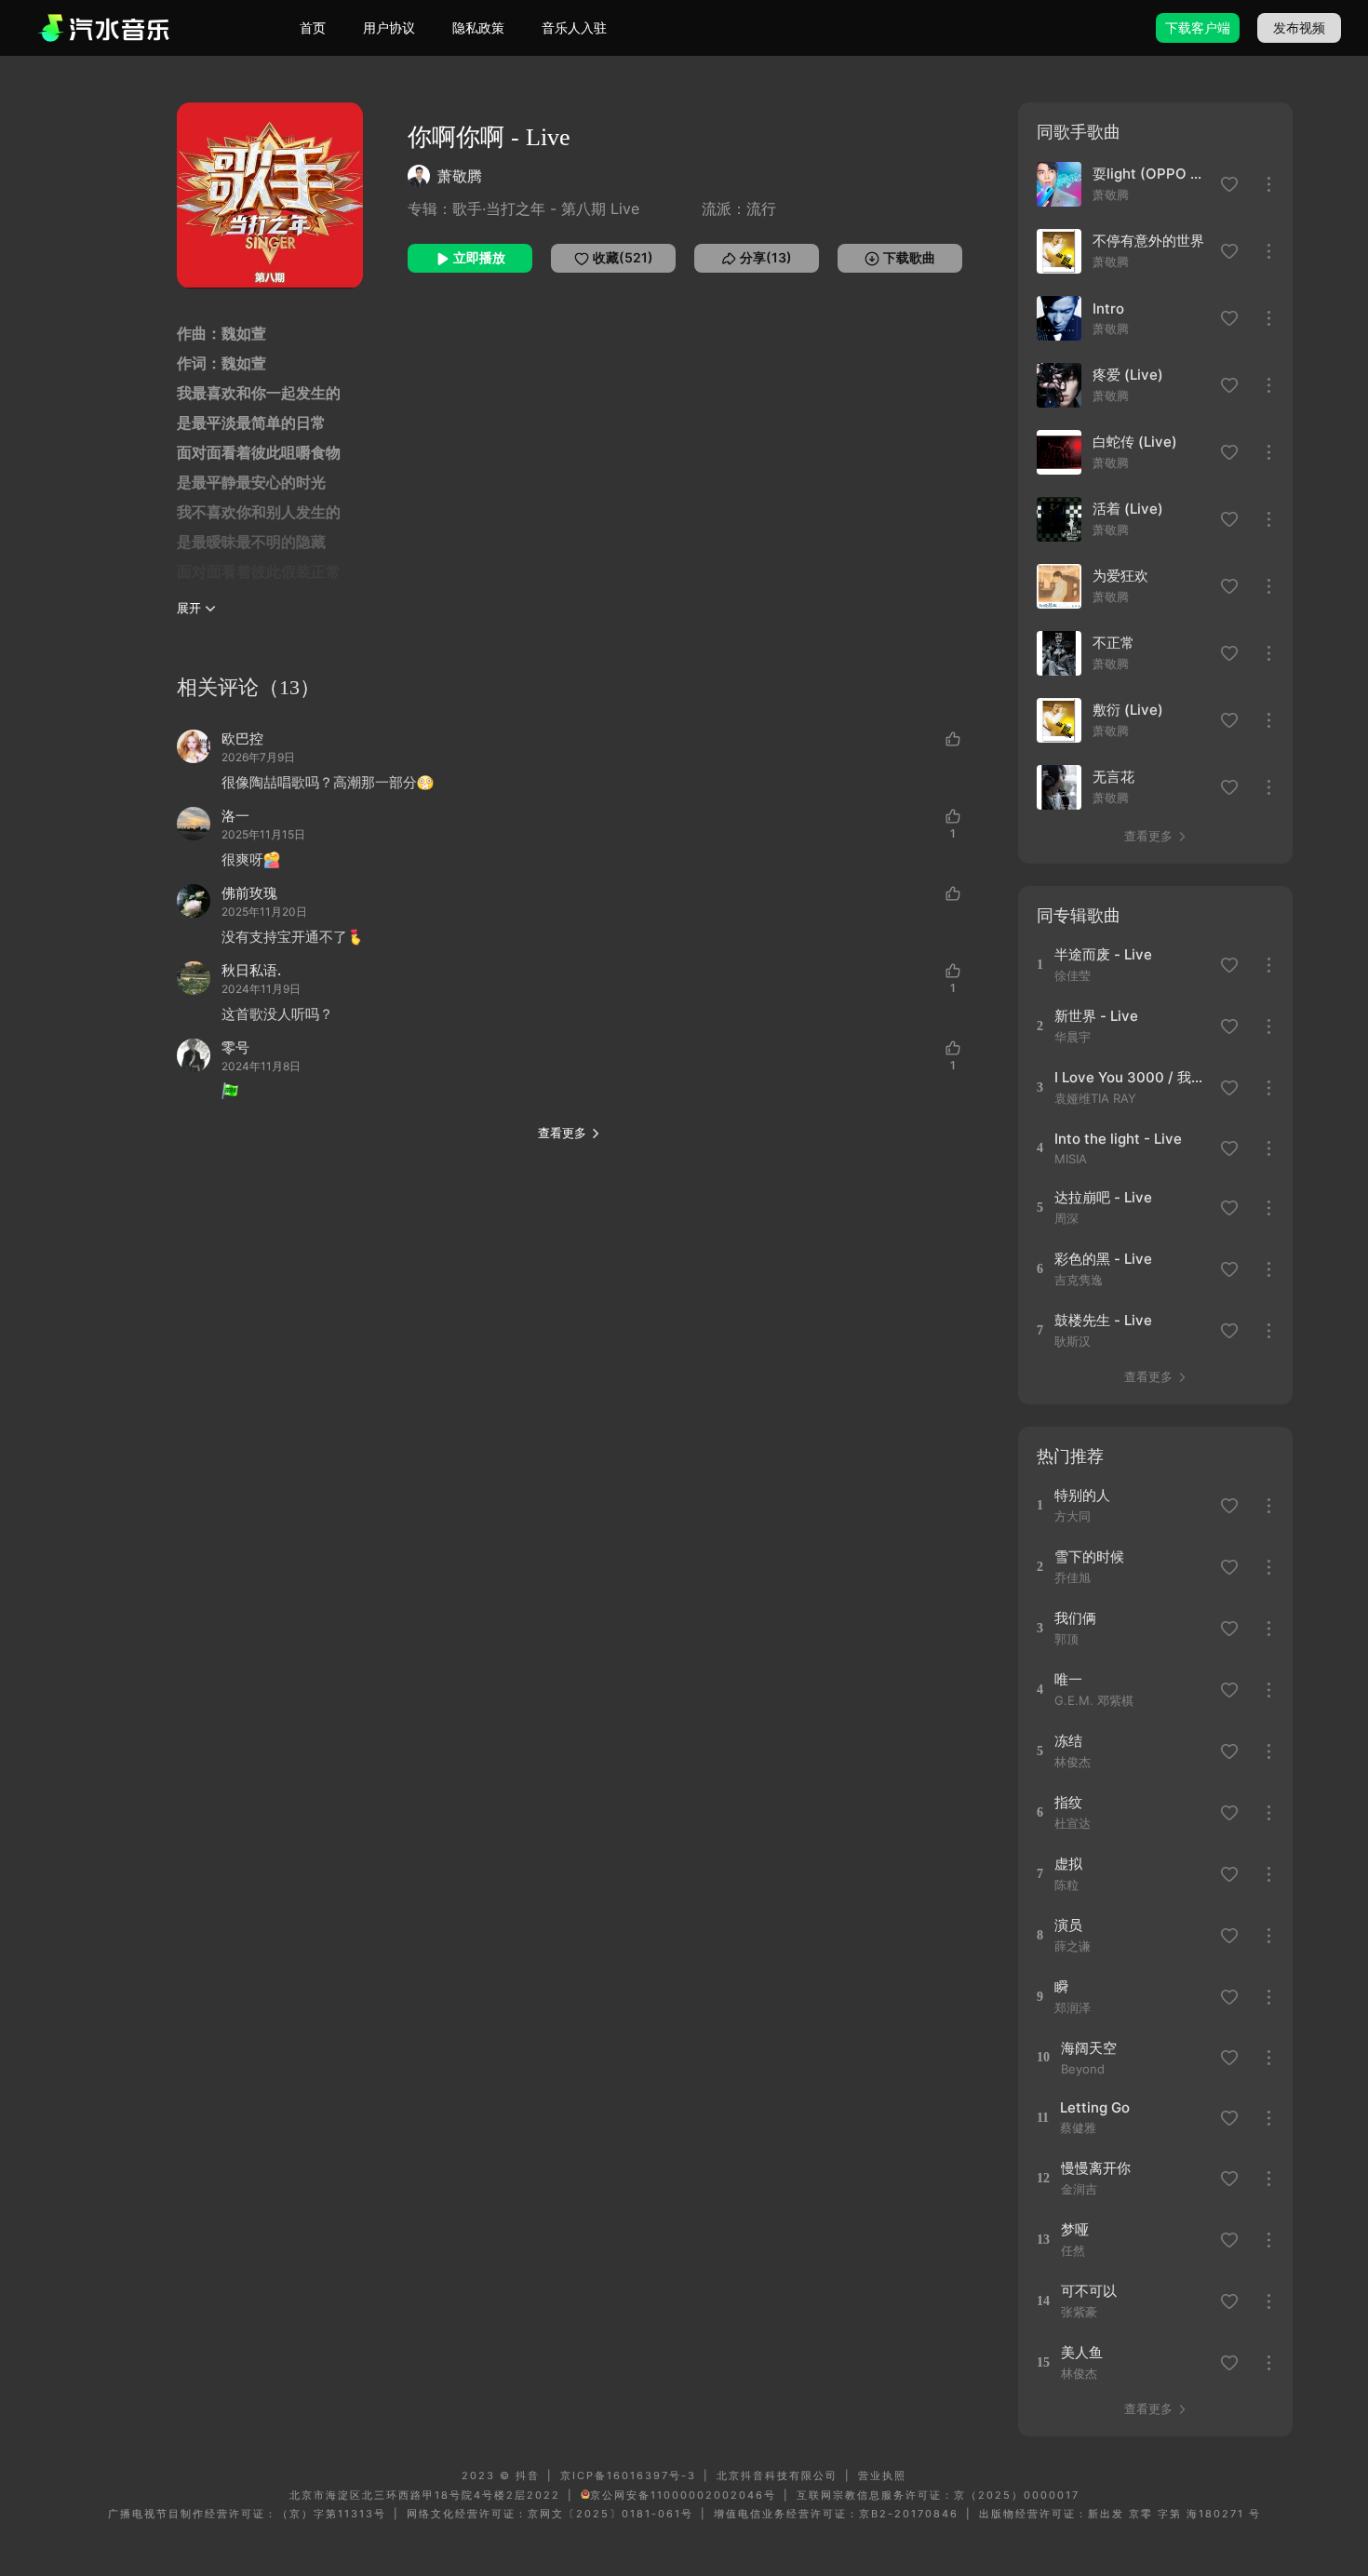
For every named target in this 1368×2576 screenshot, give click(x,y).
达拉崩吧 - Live (1103, 1197)
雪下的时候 (1089, 1556)
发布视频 (1299, 27)
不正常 (1113, 643)
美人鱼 (1082, 2352)
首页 (313, 27)
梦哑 (1075, 2229)
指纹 (1068, 1802)
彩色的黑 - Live (1103, 1259)
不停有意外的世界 (1148, 241)
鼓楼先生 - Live (1103, 1320)
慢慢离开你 (1096, 2168)
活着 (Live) (1128, 509)
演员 (1068, 1925)
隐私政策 (478, 27)
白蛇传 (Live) (1135, 442)
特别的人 (1082, 1495)
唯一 (1068, 1679)
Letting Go (1095, 2107)
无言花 (1113, 777)
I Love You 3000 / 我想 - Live (1131, 1077)
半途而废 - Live (1103, 954)
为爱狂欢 (1120, 576)
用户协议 (389, 27)
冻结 (1068, 1741)
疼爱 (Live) (1128, 375)
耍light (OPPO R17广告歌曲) (1151, 174)
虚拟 (1068, 1864)
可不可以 (1089, 2291)
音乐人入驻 (574, 27)
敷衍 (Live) (1128, 710)
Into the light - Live (1118, 1139)
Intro (1108, 309)
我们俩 (1075, 1618)
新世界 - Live (1096, 1016)
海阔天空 (1089, 2048)
